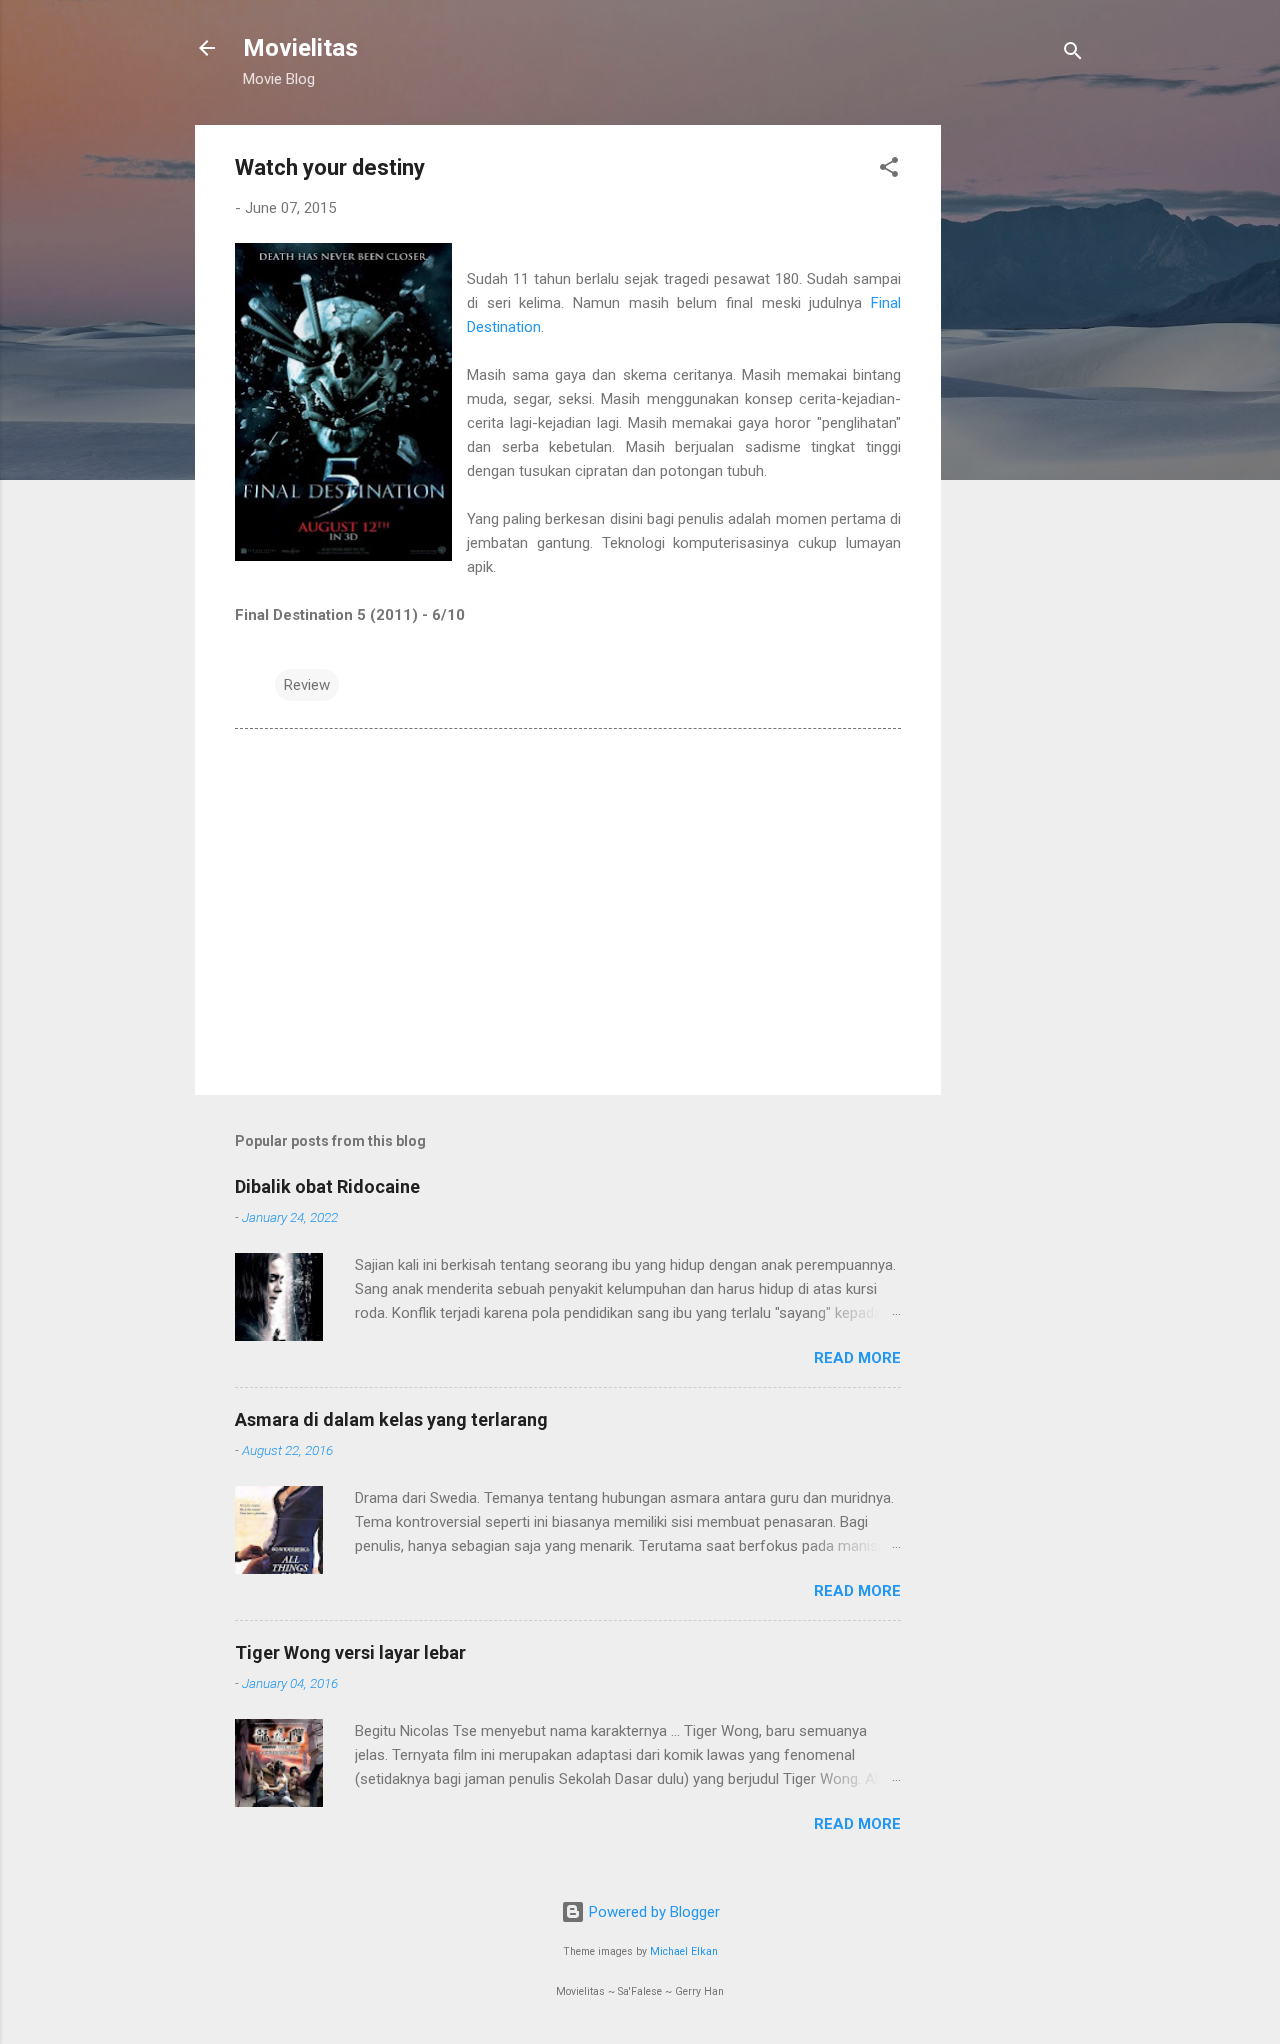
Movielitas (300, 48)
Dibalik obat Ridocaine (327, 1186)
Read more (857, 1358)
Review (307, 685)
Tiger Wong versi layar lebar (350, 1652)
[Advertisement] (1021, 425)
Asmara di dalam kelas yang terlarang (391, 1419)
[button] (889, 170)
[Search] (1073, 54)
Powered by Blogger (652, 1912)
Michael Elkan (684, 1951)
